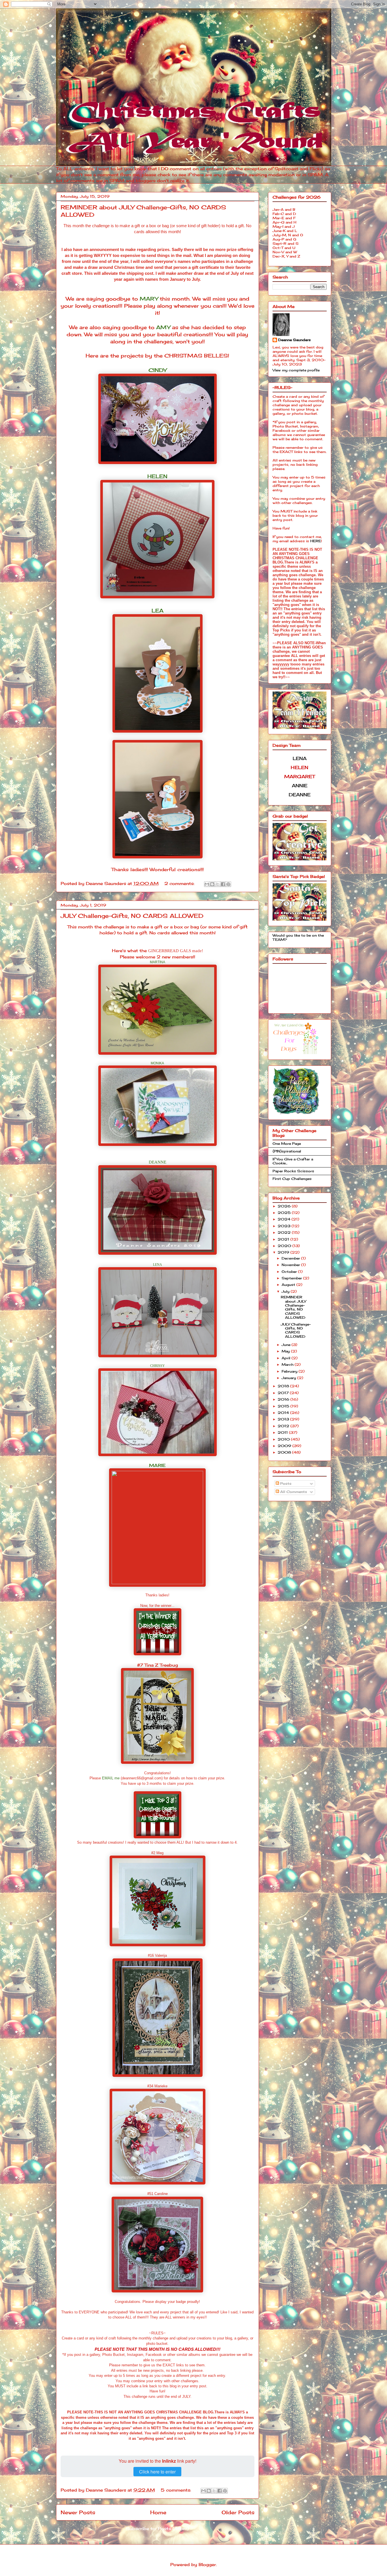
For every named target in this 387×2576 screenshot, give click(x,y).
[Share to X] (218, 884)
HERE (316, 541)
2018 (284, 1386)
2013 (284, 1419)
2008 (285, 1452)
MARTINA (158, 962)
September (292, 1278)
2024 (285, 1219)
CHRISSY (158, 1366)
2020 (285, 1246)
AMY (163, 327)
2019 (284, 1252)
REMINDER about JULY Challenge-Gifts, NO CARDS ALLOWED (293, 1307)
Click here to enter (157, 2472)
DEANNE (158, 1162)
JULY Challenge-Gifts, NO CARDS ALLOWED (132, 916)
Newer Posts (78, 2512)
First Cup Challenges (292, 1179)
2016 (284, 1399)
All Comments (293, 1492)
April (287, 1358)
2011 (283, 1432)
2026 (285, 1206)
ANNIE (300, 786)
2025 (285, 1213)
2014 (284, 1413)
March (288, 1364)
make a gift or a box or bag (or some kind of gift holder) (170, 226)
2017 (284, 1393)
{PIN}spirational (287, 1151)
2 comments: (180, 883)
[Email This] (207, 884)
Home (158, 2512)
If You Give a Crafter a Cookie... (293, 1161)
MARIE (157, 1465)
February (290, 1371)
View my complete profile (296, 370)
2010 (284, 1439)
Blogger (207, 2565)
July (286, 1291)
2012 (284, 1426)
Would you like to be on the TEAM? (298, 937)
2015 (284, 1406)
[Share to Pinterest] (228, 884)
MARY (149, 299)
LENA (158, 1265)
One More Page (287, 1144)
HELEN (157, 476)
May (286, 1351)
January (289, 1378)
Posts (285, 1483)
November (291, 1265)
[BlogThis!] (212, 884)
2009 (285, 1446)
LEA (158, 611)
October (290, 1272)
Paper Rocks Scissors (293, 1171)
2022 (285, 1232)
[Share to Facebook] (223, 884)
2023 (285, 1226)
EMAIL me (111, 1778)
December (291, 1258)
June (287, 1345)
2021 (284, 1239)
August (289, 1285)
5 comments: (177, 2490)
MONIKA (157, 1063)
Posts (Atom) (173, 2529)
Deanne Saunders (294, 340)
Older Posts (238, 2512)
